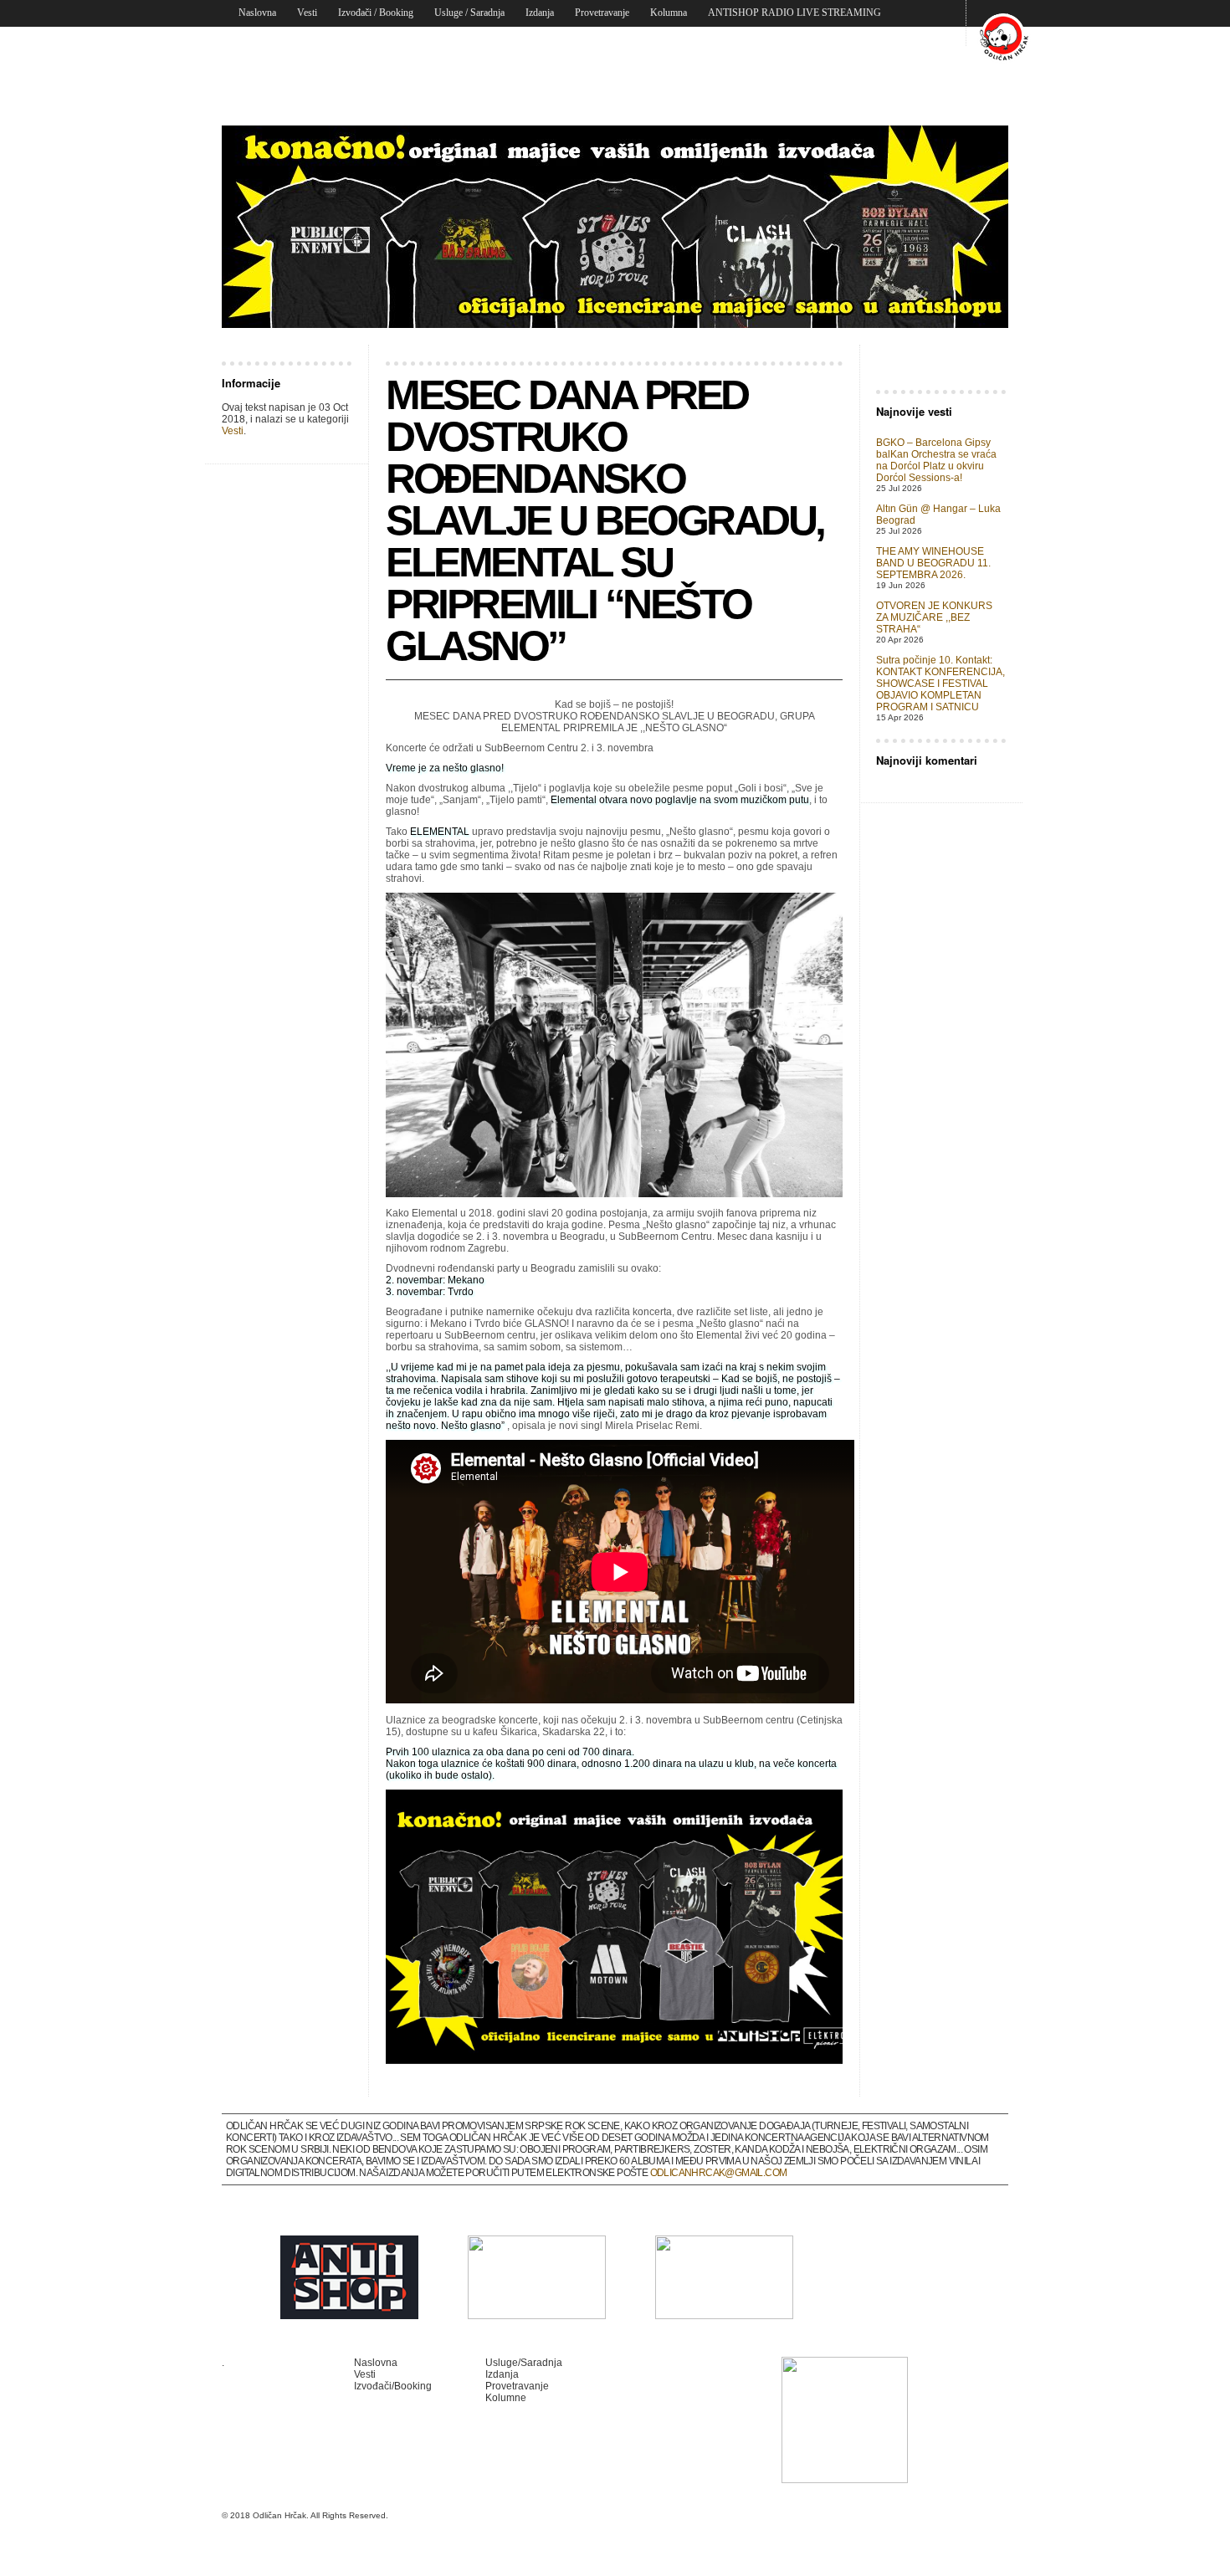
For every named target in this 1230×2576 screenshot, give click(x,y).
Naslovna (257, 13)
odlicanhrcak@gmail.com (719, 2173)
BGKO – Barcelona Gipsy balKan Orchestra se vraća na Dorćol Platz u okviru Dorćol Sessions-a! (936, 460)
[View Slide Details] (615, 227)
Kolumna (669, 13)
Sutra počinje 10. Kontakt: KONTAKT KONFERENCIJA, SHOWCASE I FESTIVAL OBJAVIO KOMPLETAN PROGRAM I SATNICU (940, 684)
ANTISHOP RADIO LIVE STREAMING (794, 13)
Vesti (307, 13)
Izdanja (540, 13)
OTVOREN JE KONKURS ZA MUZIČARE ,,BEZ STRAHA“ (934, 617)
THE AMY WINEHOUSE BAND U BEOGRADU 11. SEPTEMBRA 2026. (933, 563)
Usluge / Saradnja (469, 13)
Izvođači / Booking (376, 13)
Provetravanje (602, 13)
